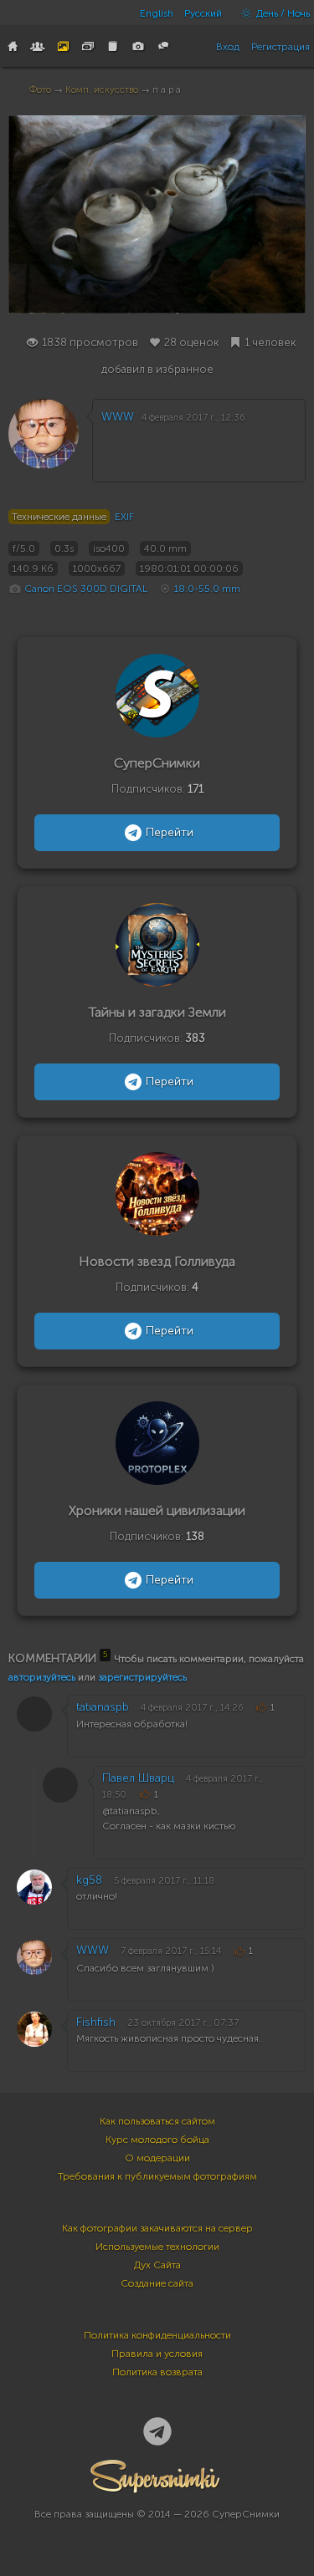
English (157, 13)
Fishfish (96, 2022)
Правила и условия (157, 2354)
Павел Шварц (138, 1778)
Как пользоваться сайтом (157, 2121)
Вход (228, 47)
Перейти (170, 832)
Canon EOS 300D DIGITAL (86, 589)
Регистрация (281, 47)
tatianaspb (103, 1707)
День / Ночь (282, 13)
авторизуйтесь (42, 1677)
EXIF (124, 517)
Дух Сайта (157, 2265)
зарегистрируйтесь (142, 1677)
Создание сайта (157, 2283)
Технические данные (59, 517)
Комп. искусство (102, 90)
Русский (203, 13)
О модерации (157, 2158)
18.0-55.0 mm (207, 589)
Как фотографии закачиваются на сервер (157, 2228)
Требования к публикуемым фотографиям (157, 2176)
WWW (118, 417)
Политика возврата (157, 2372)
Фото (40, 90)
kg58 (89, 1880)
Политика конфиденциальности (157, 2335)
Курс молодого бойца (157, 2140)
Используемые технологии (157, 2247)
